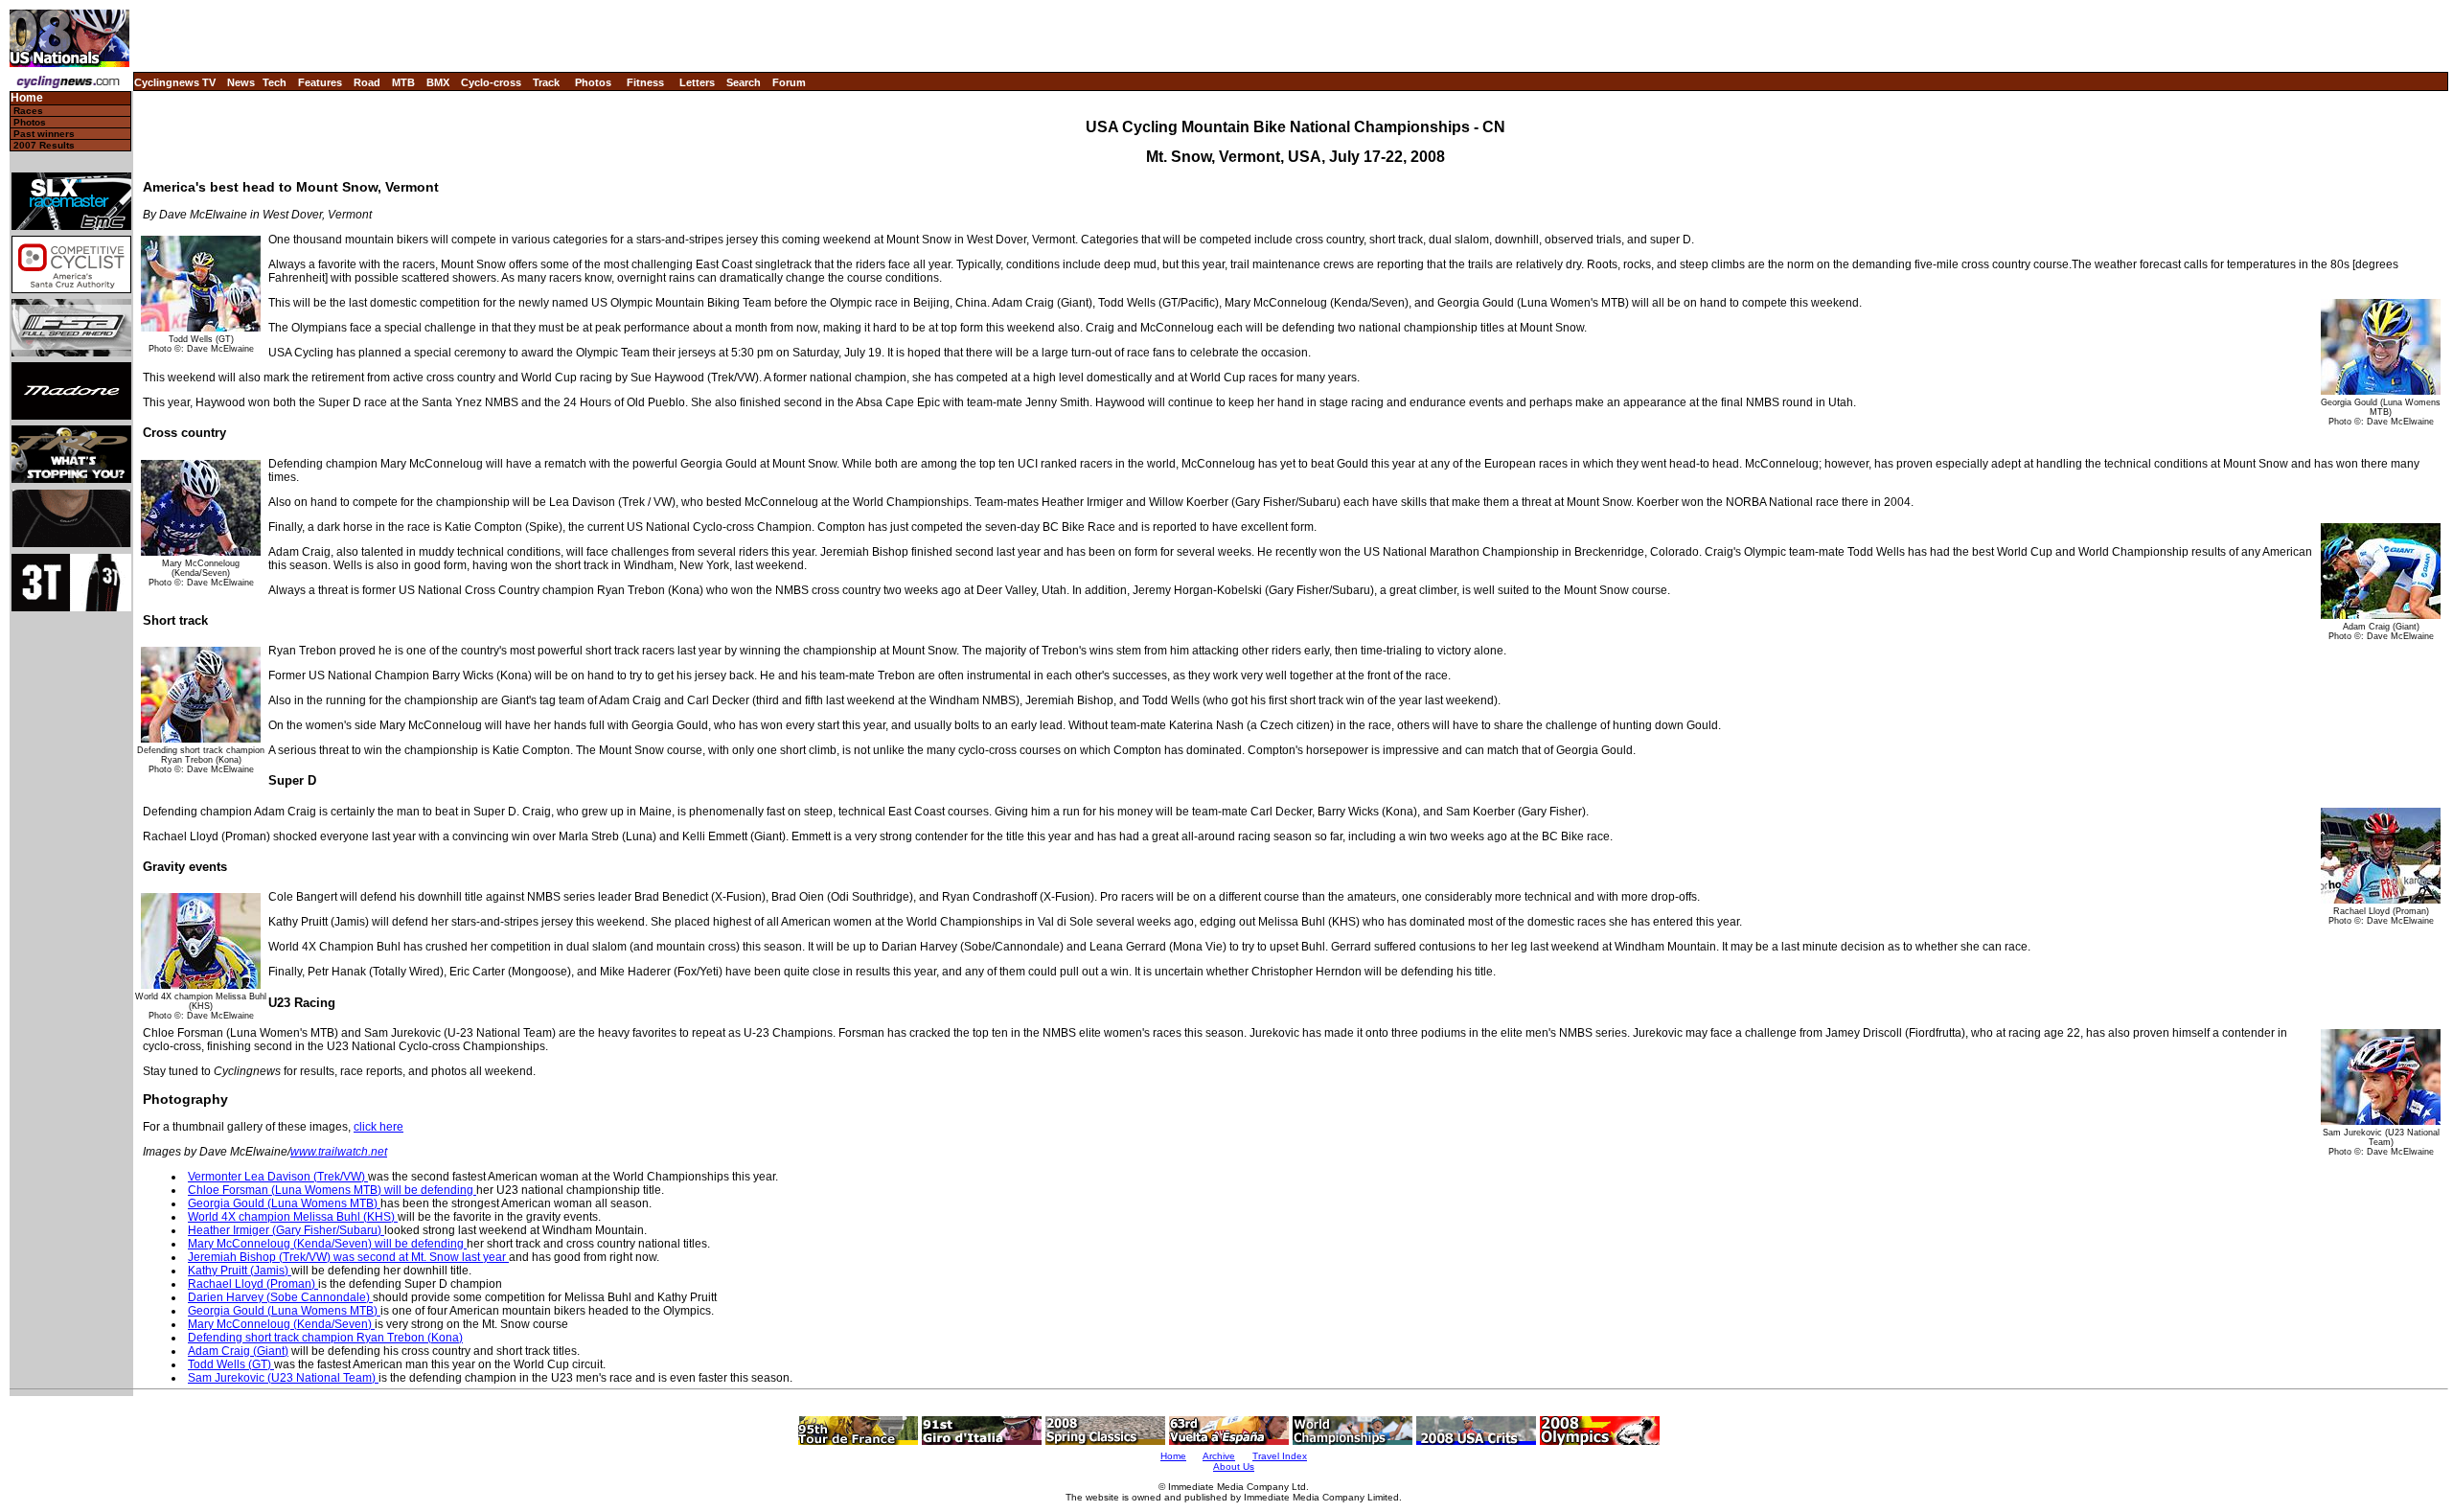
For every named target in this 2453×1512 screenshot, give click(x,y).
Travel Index (1280, 1456)
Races (28, 111)
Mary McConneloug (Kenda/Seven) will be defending (327, 1244)
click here (378, 1127)
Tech (275, 82)
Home (27, 98)
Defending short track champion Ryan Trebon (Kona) (325, 1338)
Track (546, 82)
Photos (593, 82)
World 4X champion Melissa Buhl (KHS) (293, 1217)
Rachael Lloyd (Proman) (253, 1284)
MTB (403, 82)
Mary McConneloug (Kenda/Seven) (281, 1324)
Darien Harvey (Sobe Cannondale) (280, 1297)
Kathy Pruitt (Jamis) (240, 1271)
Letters (697, 82)
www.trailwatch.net (339, 1152)
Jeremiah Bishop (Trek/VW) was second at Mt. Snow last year (348, 1257)
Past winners (44, 134)
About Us (1234, 1466)
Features (320, 82)
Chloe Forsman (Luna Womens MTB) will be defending (332, 1190)
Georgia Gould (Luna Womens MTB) (284, 1203)
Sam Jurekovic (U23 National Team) (283, 1378)
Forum (789, 82)
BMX (438, 82)
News (241, 82)
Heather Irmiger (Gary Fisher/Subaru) (286, 1230)
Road (367, 82)
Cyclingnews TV (175, 82)
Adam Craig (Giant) (238, 1351)
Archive (1219, 1456)
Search (744, 82)
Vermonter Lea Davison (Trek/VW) (278, 1177)
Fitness (645, 82)
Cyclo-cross (491, 82)
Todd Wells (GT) (231, 1364)
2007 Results (44, 145)
